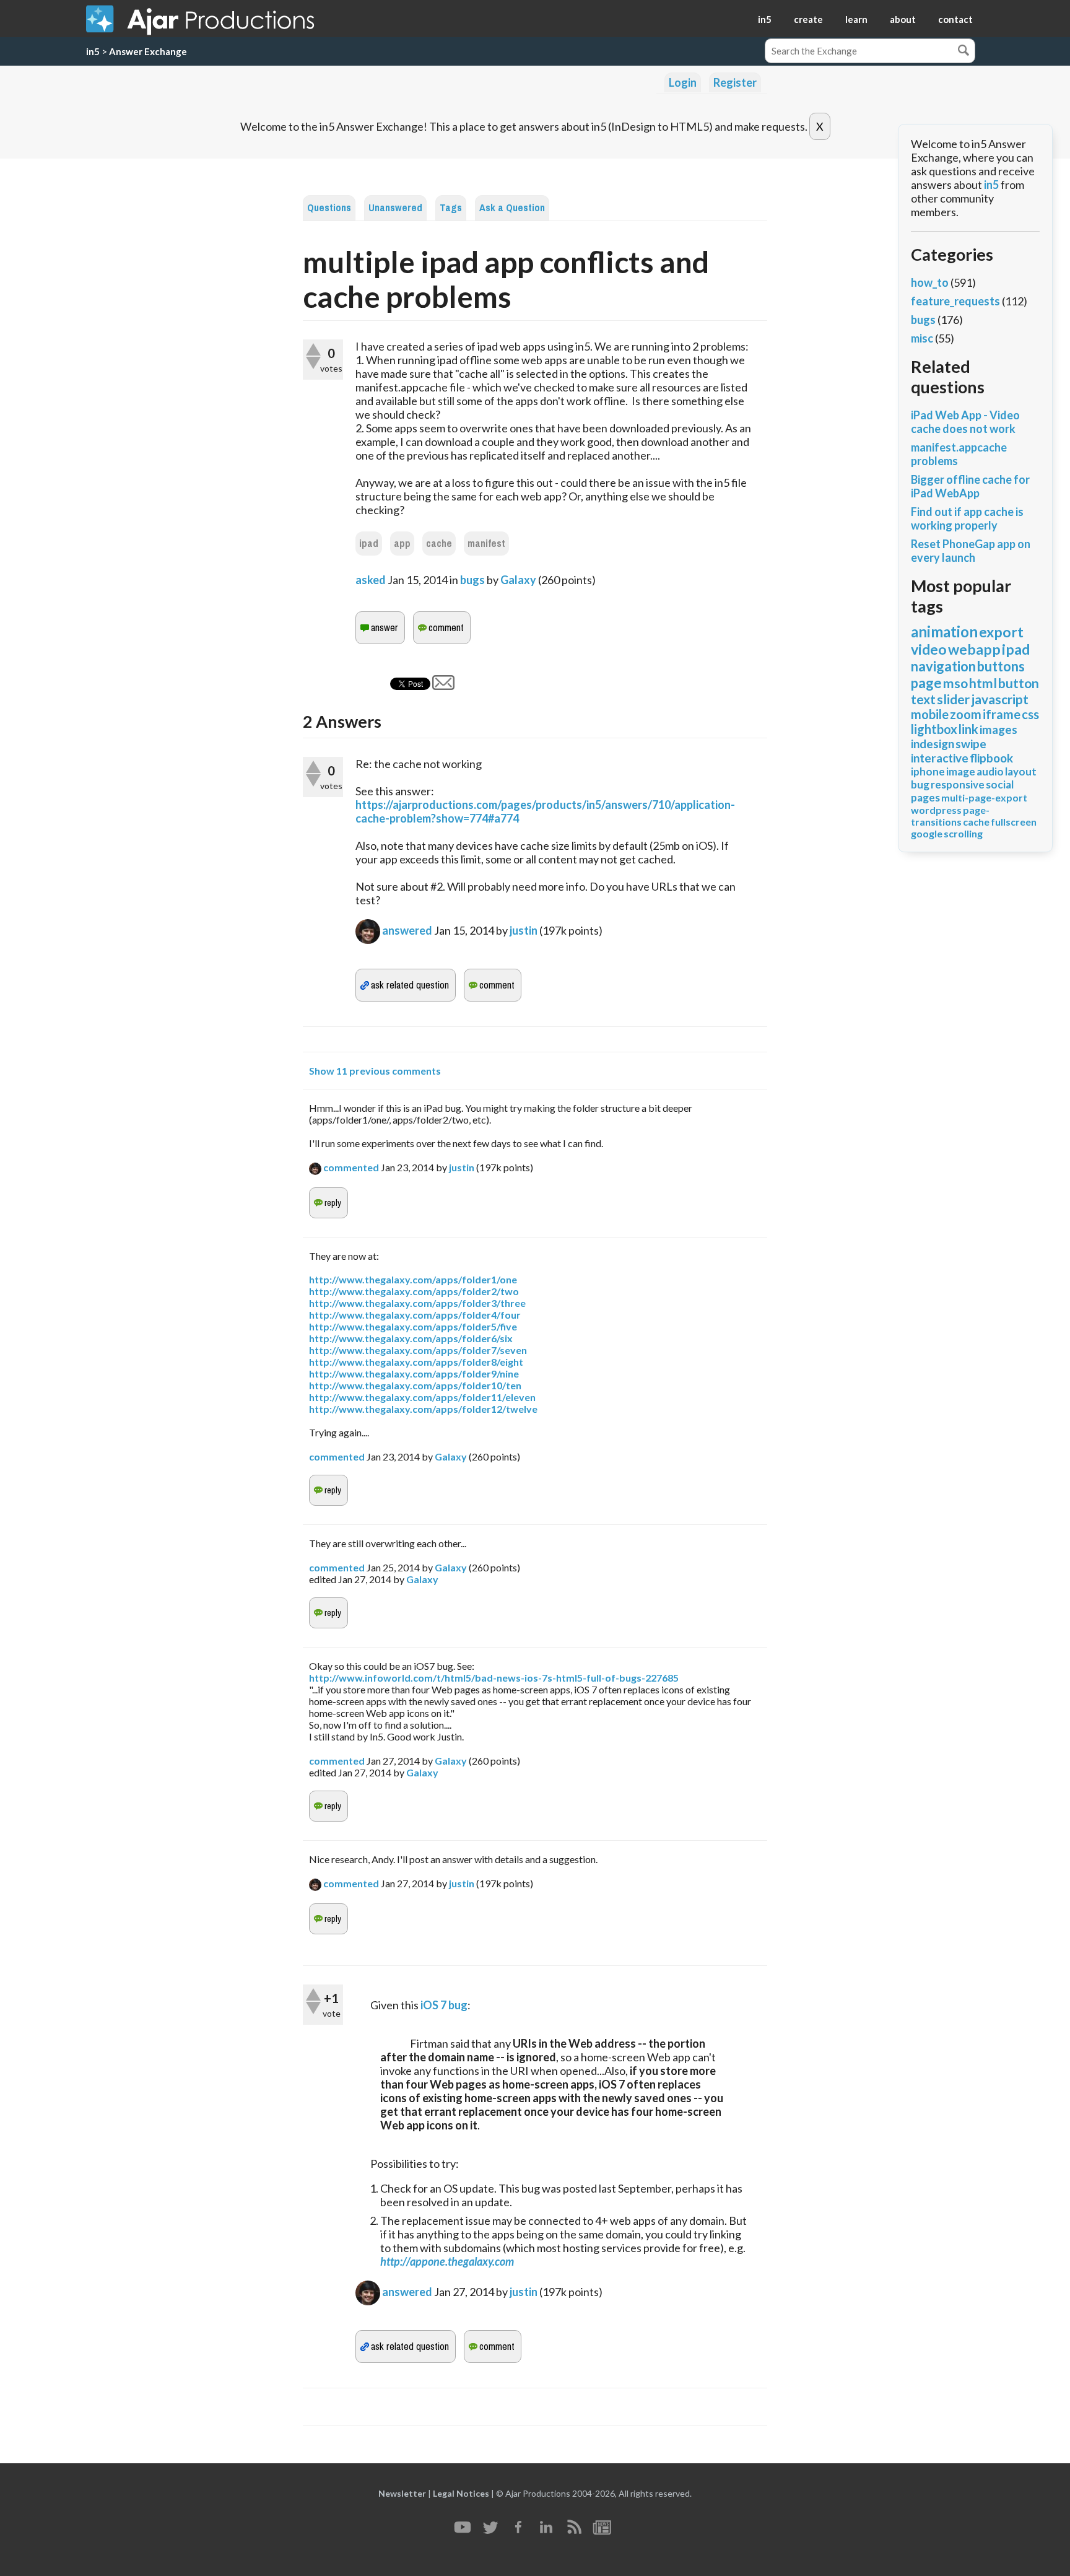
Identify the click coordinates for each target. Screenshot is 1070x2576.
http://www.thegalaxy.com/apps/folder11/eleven (422, 1397)
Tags (451, 208)
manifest (486, 544)
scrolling (963, 833)
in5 (765, 19)
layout (1021, 771)
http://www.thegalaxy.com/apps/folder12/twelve (423, 1409)
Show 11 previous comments (375, 1071)
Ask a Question (512, 208)
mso (955, 683)
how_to (930, 282)
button (1019, 683)
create (808, 19)
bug (920, 784)
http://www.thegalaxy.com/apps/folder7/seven (418, 1350)
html (983, 683)
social (1000, 784)
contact (955, 19)
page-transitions (950, 816)
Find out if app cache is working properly (967, 518)
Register (735, 82)
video (929, 649)
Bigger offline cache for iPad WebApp (970, 486)
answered (407, 930)
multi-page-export (984, 797)
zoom (966, 714)
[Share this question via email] (443, 686)
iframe (1002, 714)
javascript (1000, 699)
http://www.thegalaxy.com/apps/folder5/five (413, 1326)
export (1001, 632)
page (926, 683)
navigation (943, 666)
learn (856, 19)
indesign (933, 744)
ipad (369, 544)
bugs (472, 580)
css (1030, 714)
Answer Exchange (148, 51)
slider (953, 699)
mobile (930, 714)
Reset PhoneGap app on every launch (971, 551)
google (927, 833)
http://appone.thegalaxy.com (447, 2261)
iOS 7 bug (444, 2005)
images (998, 729)
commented (351, 1167)
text (923, 699)
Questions (329, 208)
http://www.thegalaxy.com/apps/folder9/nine (414, 1373)
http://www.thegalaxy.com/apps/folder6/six (411, 1338)
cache (439, 544)
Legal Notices (461, 2493)
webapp (974, 649)
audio (990, 771)
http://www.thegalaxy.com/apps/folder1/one (413, 1279)
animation (944, 631)
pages (925, 797)
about (903, 19)
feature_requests (955, 301)
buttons (1001, 666)
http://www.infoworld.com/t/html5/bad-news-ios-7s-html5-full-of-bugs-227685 (494, 1678)
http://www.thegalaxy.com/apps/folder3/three (417, 1303)
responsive (958, 784)
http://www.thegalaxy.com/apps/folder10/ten (415, 1385)
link (968, 729)
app (402, 544)
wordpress (936, 810)
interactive (940, 758)
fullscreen (1014, 822)
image (961, 771)
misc (922, 338)
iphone (928, 771)
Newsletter (402, 2493)
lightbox (934, 729)
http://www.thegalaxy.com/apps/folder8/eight (416, 1362)
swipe (971, 744)
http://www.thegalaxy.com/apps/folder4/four (415, 1315)
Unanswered (395, 208)
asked (371, 580)
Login (683, 82)
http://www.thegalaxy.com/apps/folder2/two (414, 1291)
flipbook (991, 758)
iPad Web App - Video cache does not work (965, 422)
